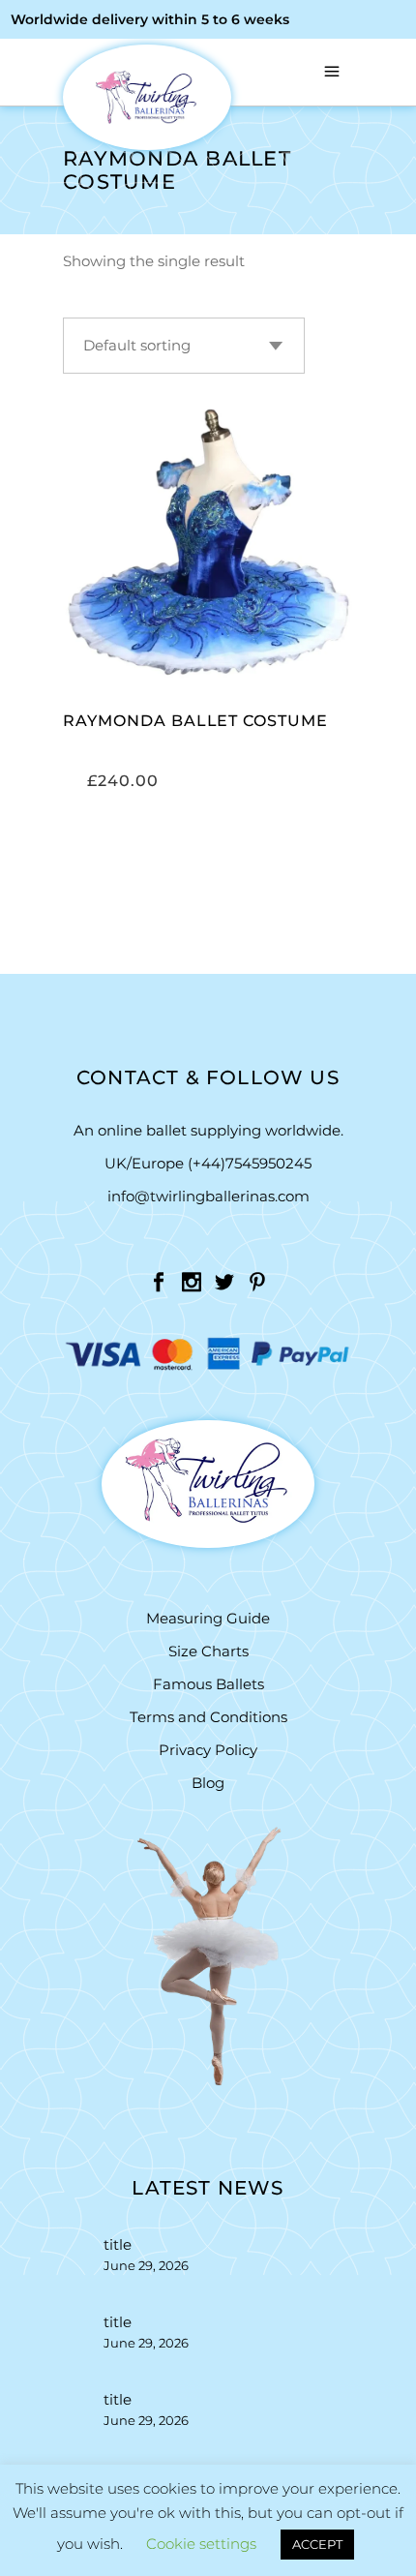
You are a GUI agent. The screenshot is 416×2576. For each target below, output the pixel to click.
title (118, 2244)
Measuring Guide (208, 1618)
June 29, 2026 (146, 2265)
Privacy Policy (208, 1750)
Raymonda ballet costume (195, 721)
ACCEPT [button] (317, 2544)
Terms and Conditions (208, 1717)
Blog (208, 1783)
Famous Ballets (208, 1684)
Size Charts (208, 1651)
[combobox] (184, 346)
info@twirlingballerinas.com (208, 1196)
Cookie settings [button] (201, 2544)
